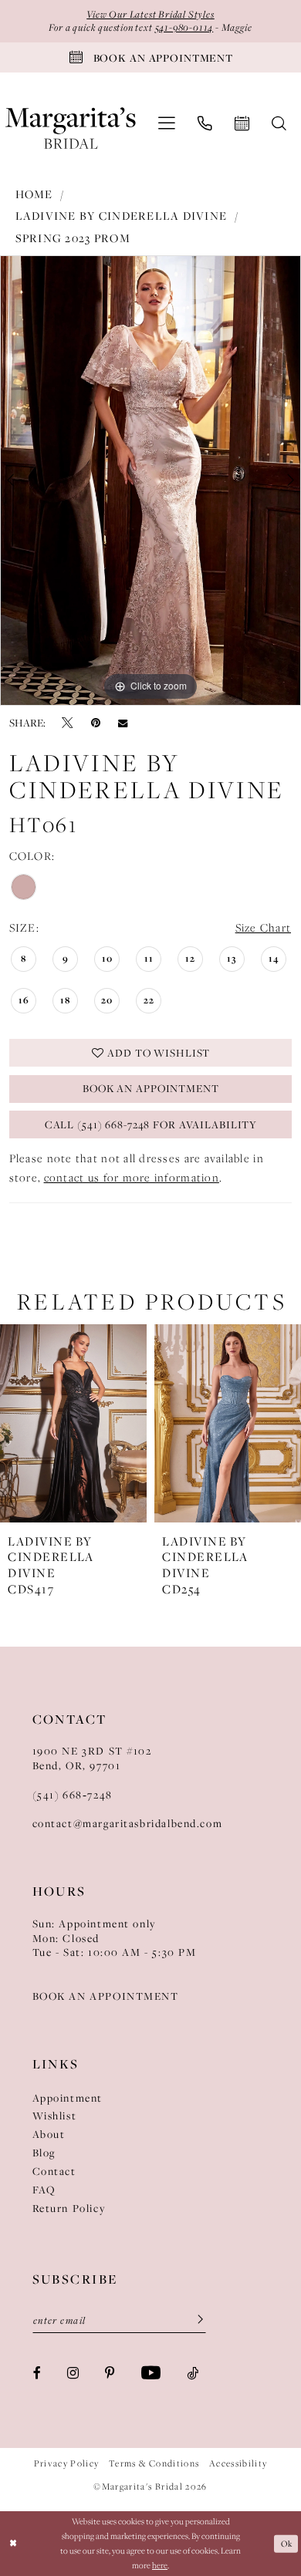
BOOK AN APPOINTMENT (106, 1996)
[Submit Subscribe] (195, 2320)
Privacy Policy (67, 2463)
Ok (286, 2544)
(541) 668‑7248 (73, 1795)
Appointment (68, 2098)
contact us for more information (132, 1177)
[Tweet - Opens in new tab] (68, 723)
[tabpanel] (150, 480)
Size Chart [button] (264, 927)
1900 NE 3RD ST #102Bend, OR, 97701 (92, 1758)
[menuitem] (166, 123)
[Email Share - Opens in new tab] (123, 722)
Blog (44, 2153)
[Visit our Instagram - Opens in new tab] (73, 2374)
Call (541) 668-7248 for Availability (151, 1124)
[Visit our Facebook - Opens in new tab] (37, 2374)
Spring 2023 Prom (73, 238)
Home (34, 194)
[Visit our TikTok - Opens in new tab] (193, 2374)
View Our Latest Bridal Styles (150, 14)
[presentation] (148, 1423)
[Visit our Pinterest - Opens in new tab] (110, 2374)
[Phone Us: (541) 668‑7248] (205, 124)
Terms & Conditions (154, 2463)
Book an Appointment (151, 1088)
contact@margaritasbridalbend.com (128, 1823)
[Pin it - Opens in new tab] (96, 723)
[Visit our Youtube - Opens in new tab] (151, 2374)
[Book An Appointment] (242, 124)
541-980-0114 (184, 27)
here (160, 2565)
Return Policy (69, 2208)
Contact (54, 2171)
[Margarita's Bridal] (71, 123)
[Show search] (279, 124)
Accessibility (238, 2463)
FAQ (44, 2190)
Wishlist (55, 2116)
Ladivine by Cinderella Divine (122, 216)
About (49, 2134)
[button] (166, 123)
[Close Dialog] (14, 2543)
